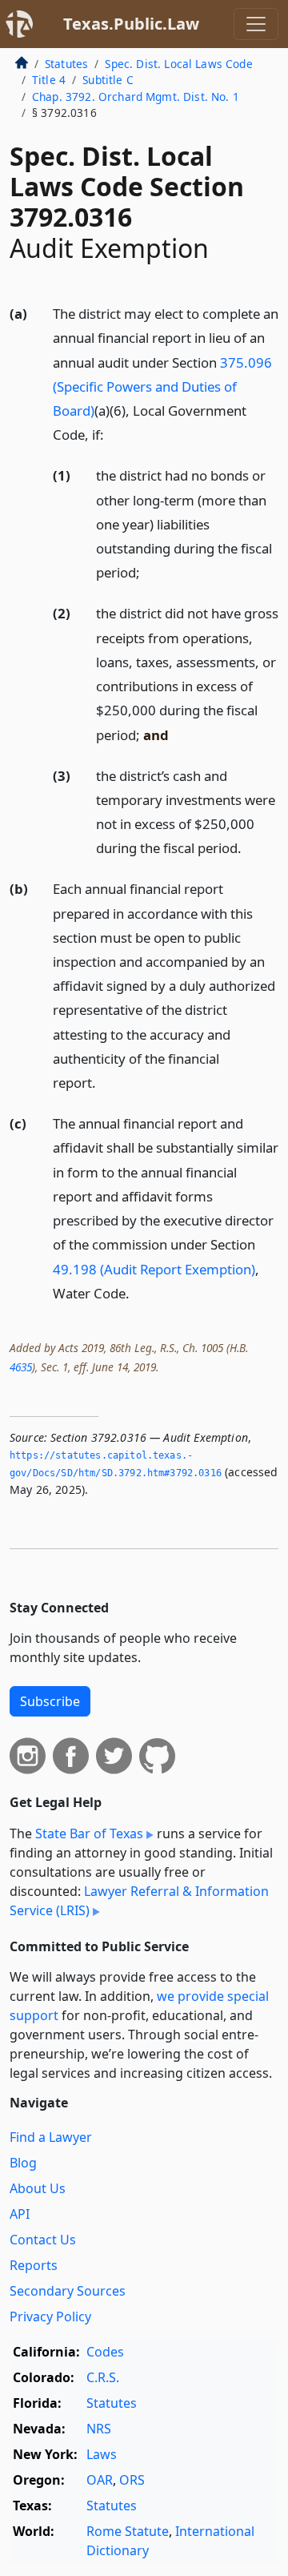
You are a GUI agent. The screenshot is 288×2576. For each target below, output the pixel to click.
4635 (21, 1367)
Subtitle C (108, 80)
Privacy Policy (50, 2316)
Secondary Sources (68, 2291)
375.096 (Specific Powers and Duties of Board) (162, 386)
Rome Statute (128, 2531)
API (20, 2214)
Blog (23, 2163)
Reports (34, 2265)
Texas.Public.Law (131, 24)
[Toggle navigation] (256, 24)
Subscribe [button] (50, 1701)
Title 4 (49, 80)
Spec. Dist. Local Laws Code (178, 64)
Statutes (66, 64)
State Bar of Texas (89, 1833)
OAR (100, 2480)
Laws (102, 2454)
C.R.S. (103, 2377)
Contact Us (43, 2240)
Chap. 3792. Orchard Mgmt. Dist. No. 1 (136, 97)
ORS (132, 2480)
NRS (99, 2429)
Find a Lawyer (51, 2137)
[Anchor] (113, 434)
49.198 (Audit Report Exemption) (154, 1269)
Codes (105, 2352)
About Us (38, 2188)
